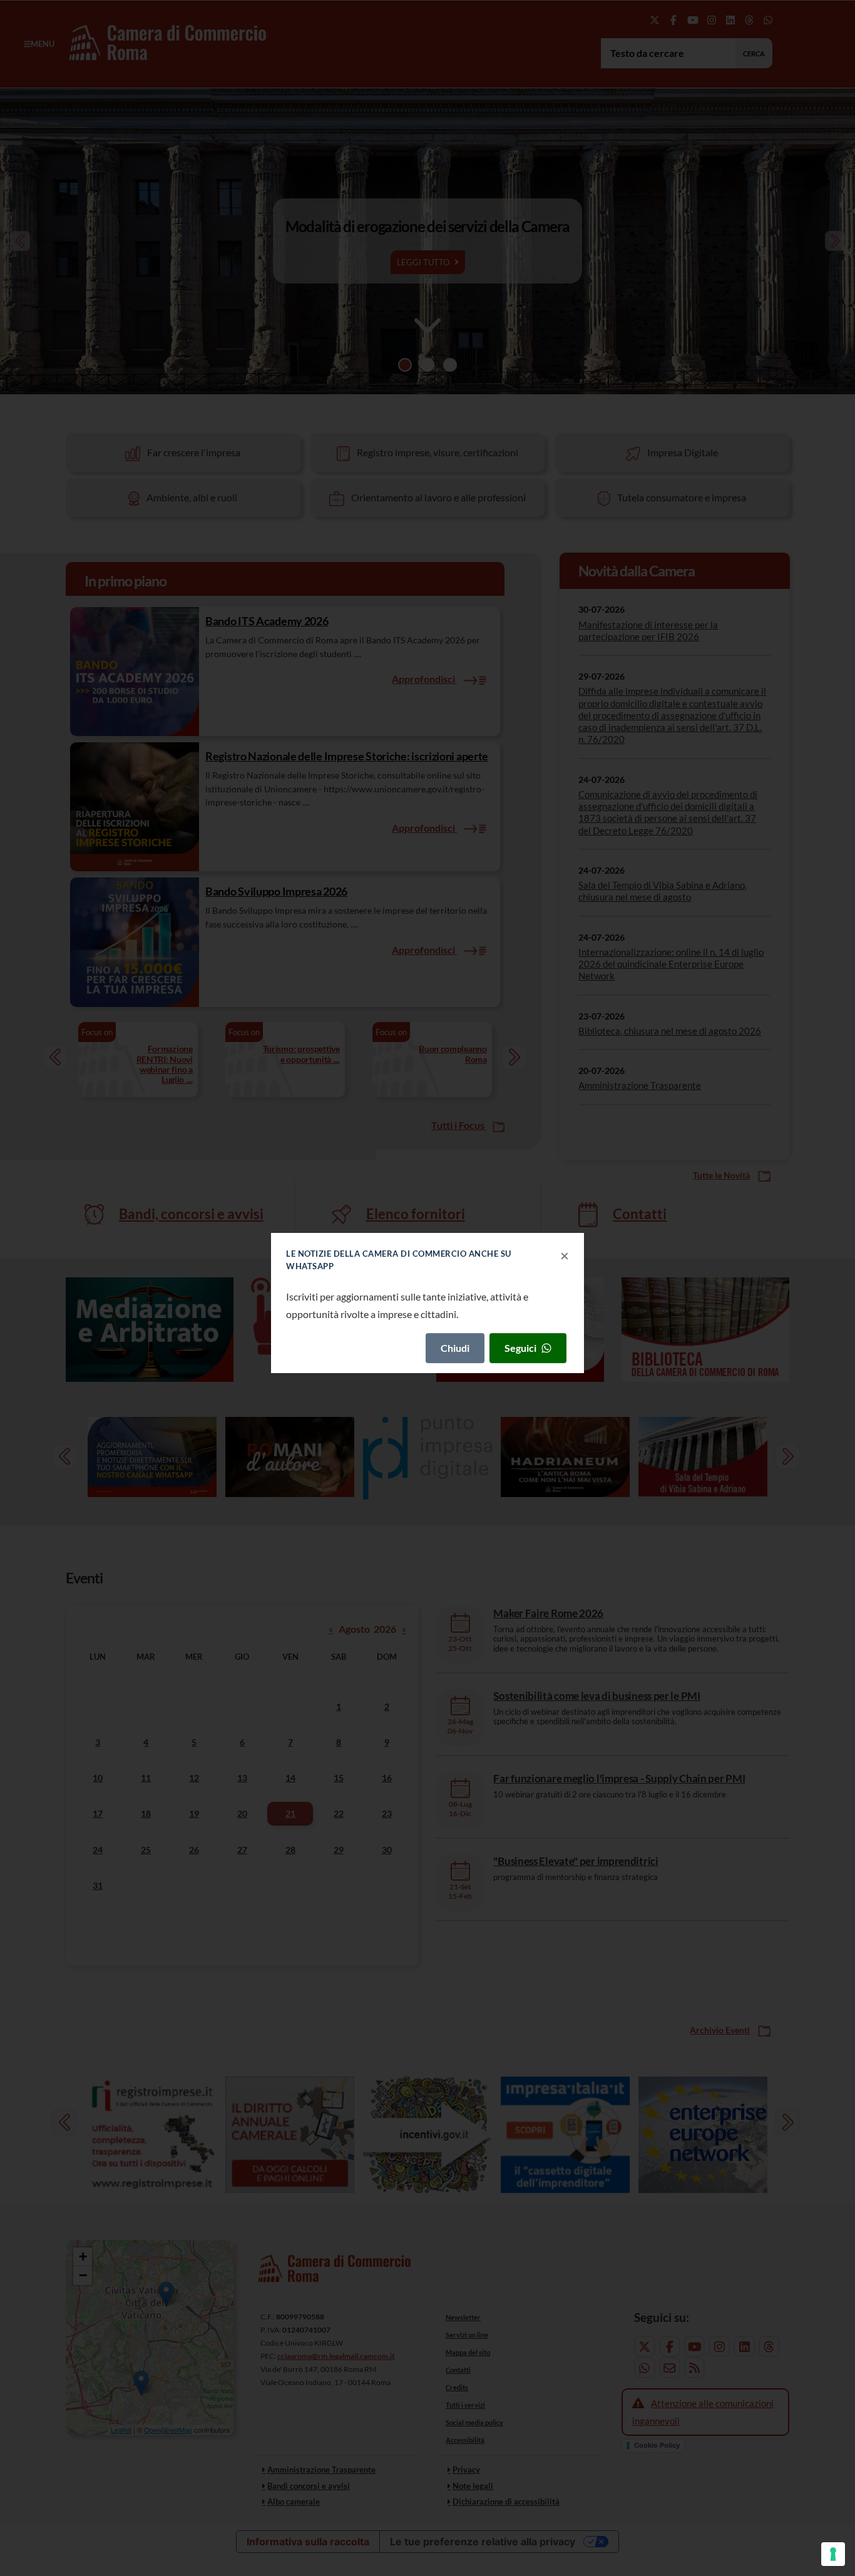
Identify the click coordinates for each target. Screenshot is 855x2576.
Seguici (520, 1348)
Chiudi (455, 1348)
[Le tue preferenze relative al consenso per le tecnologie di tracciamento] (833, 2554)
